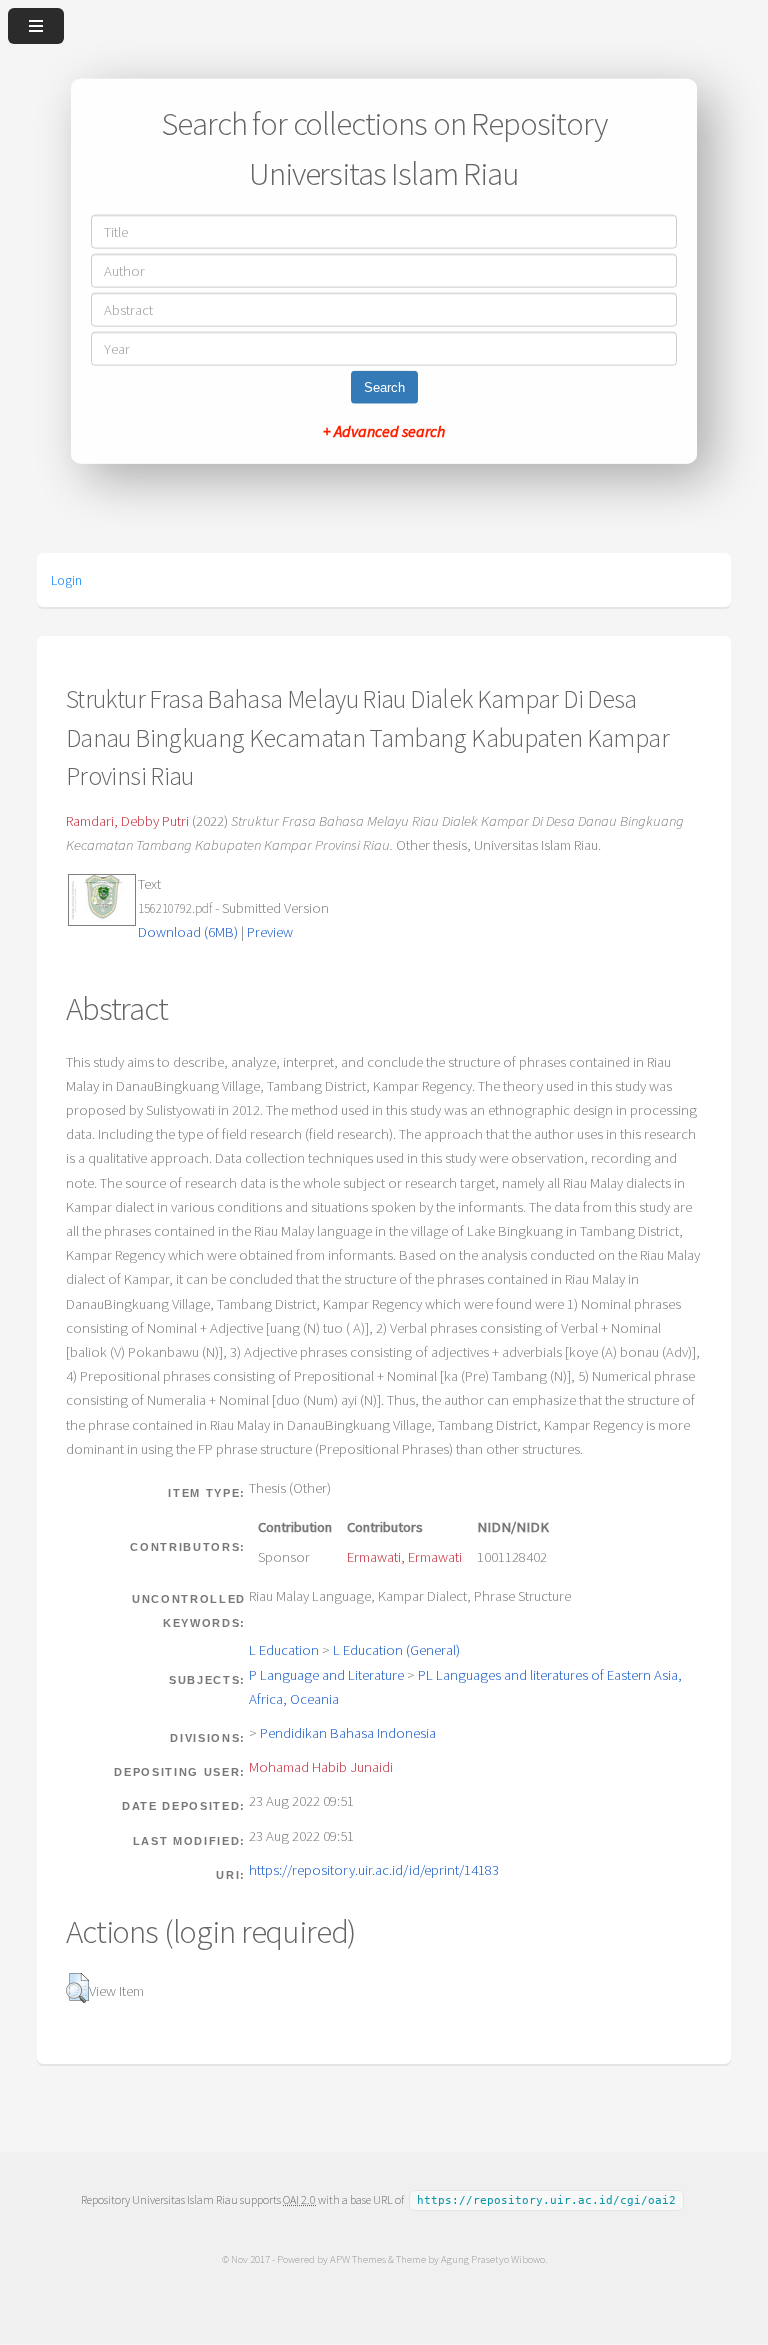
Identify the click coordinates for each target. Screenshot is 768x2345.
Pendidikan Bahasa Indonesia (348, 1733)
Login (66, 580)
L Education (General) (396, 1650)
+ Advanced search (384, 430)
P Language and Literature (326, 1675)
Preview (270, 932)
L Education (284, 1650)
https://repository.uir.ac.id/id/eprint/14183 (374, 1870)
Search (384, 386)
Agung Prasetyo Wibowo (493, 2259)
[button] (77, 1988)
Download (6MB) (188, 932)
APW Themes (358, 2259)
